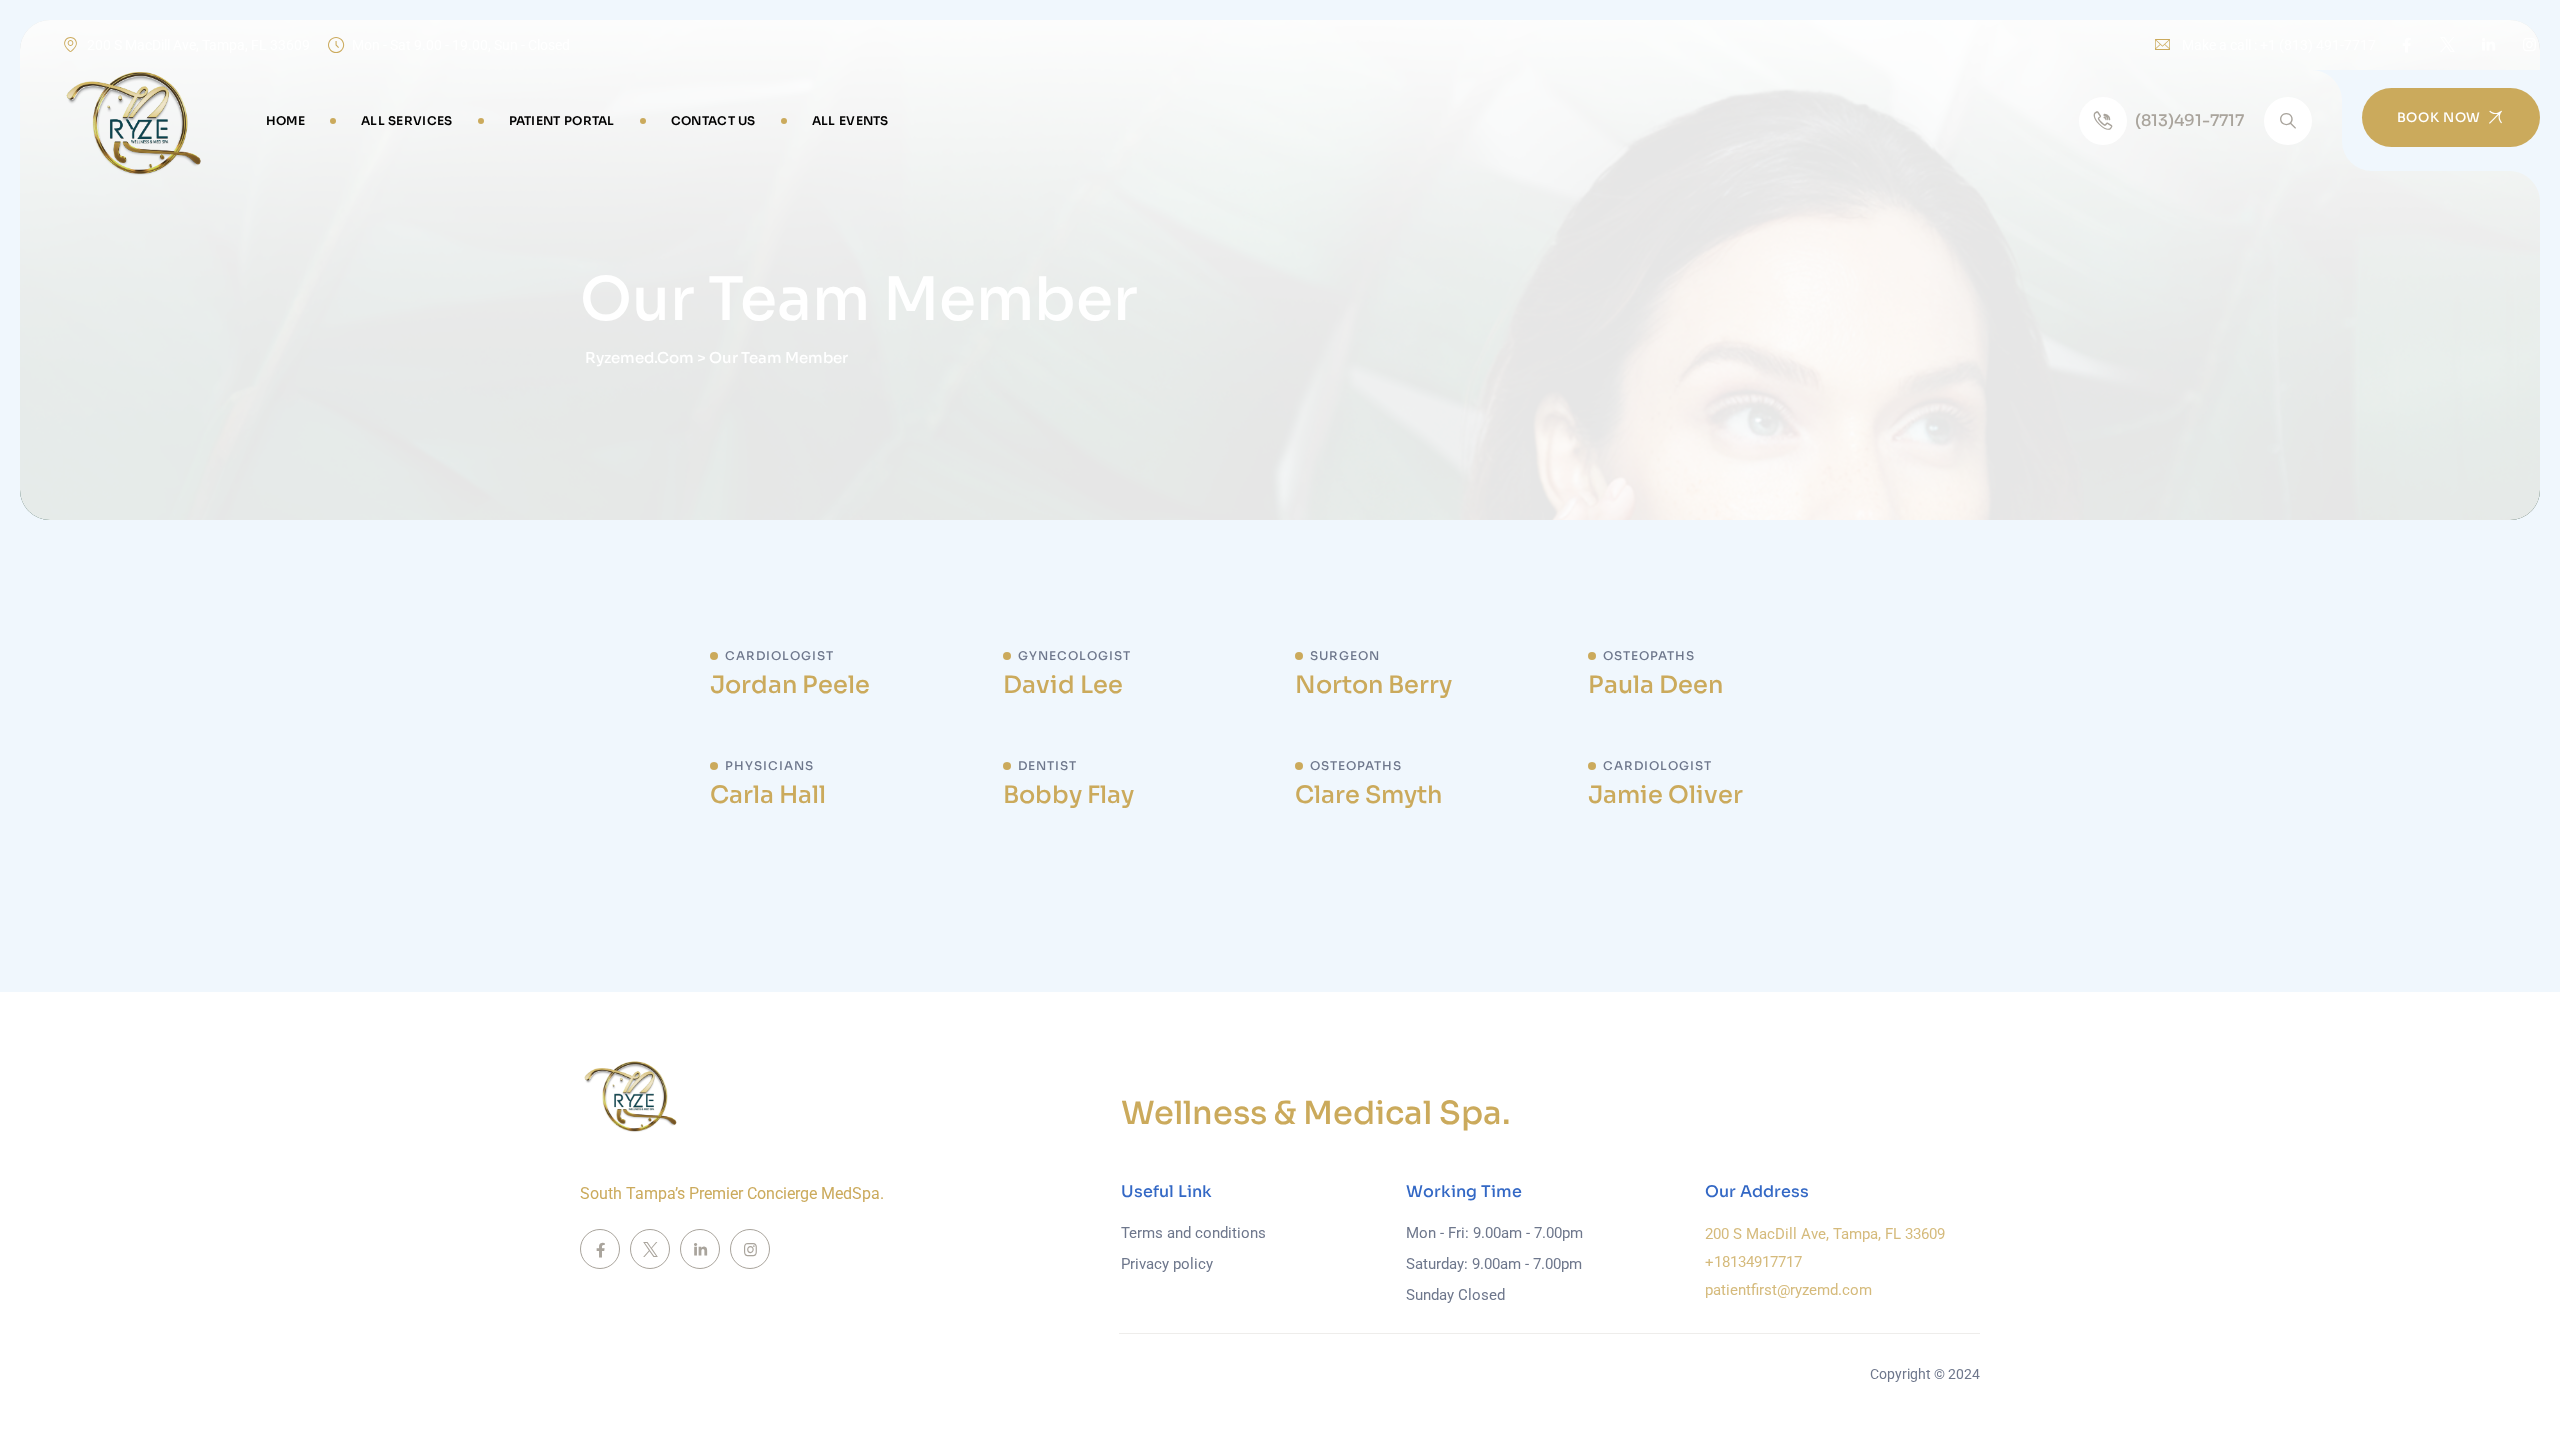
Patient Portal (562, 120)
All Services (407, 120)
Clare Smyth (1368, 795)
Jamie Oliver (1665, 795)
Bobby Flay (1068, 795)
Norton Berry (1373, 685)
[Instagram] (2529, 45)
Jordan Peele (790, 685)
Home (285, 120)
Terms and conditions (1193, 1233)
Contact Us (713, 120)
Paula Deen (1655, 685)
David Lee (1063, 685)
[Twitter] (2447, 45)
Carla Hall (768, 795)
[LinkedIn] (2488, 45)
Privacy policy (1167, 1264)
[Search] (2288, 121)
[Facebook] (2406, 45)
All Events (850, 120)
